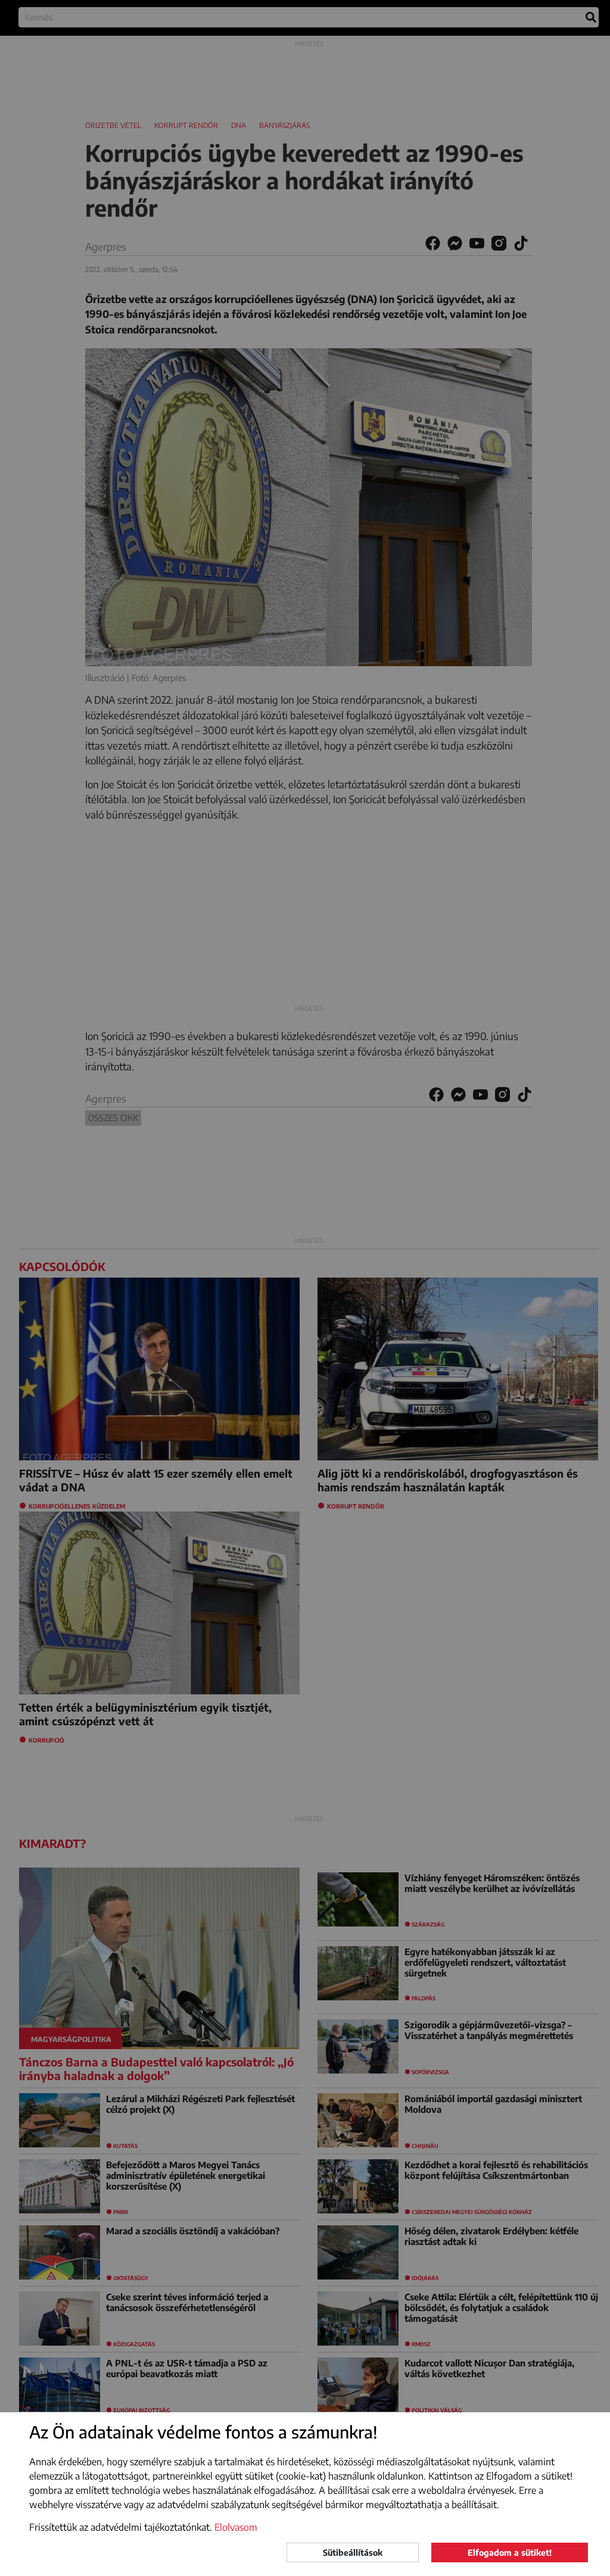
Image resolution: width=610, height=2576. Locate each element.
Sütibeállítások (353, 2552)
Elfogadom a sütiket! (510, 2552)
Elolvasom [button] (236, 2527)
